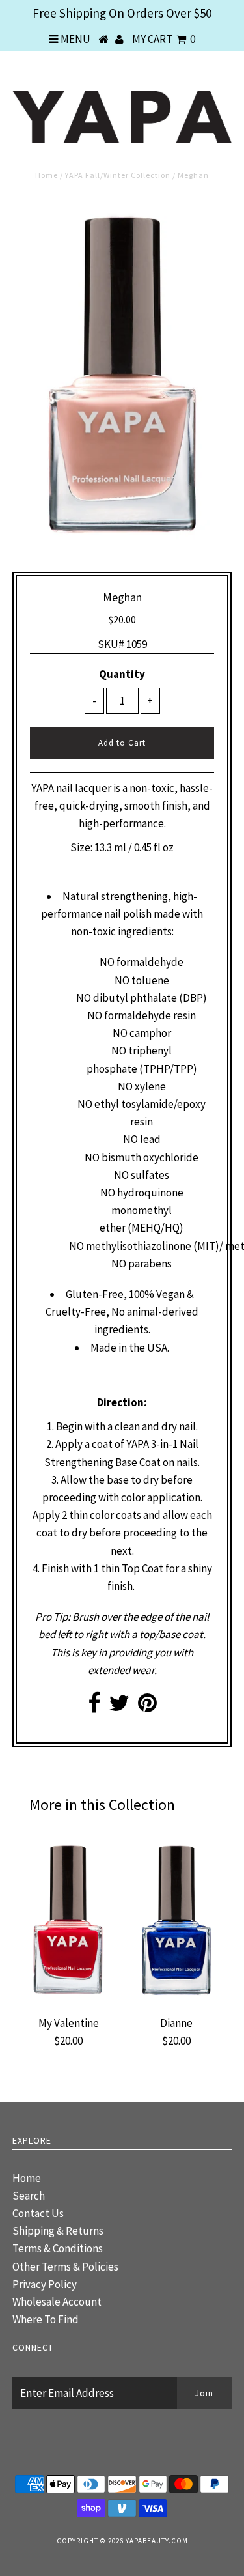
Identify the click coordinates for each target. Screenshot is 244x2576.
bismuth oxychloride (150, 1157)
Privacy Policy (45, 2284)
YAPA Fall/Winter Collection (118, 175)
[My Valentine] (68, 2001)
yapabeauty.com (157, 2541)
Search (29, 2196)
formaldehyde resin (150, 1015)
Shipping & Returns (58, 2231)
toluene (150, 980)
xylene (150, 1086)
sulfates (150, 1175)
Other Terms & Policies (65, 2267)
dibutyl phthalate (135, 998)
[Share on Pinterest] (147, 1707)
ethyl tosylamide (134, 1104)
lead (150, 1139)
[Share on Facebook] (94, 1707)
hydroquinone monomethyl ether (142, 1210)
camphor (150, 1033)
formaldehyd (147, 962)
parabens (150, 1264)
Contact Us (38, 2213)
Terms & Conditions (58, 2248)
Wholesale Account (57, 2302)
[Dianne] (176, 2001)
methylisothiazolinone (139, 1246)
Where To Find (46, 2319)
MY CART (164, 39)
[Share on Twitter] (119, 1707)
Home (47, 175)
